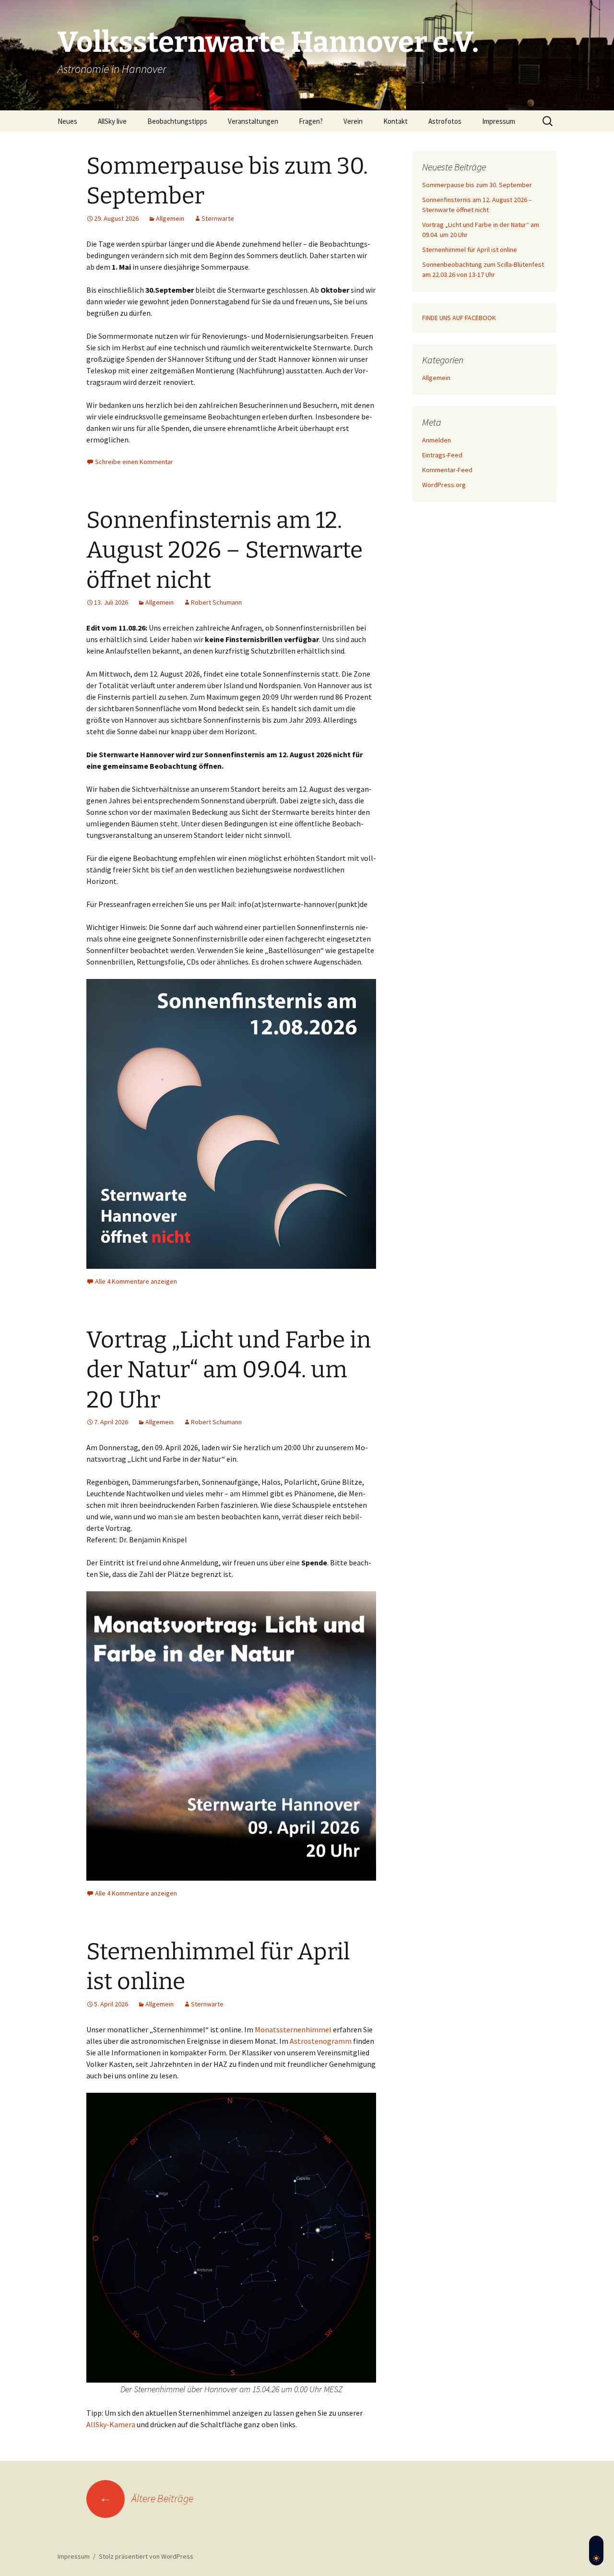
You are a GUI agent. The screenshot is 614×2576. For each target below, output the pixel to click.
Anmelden (437, 440)
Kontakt (396, 121)
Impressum (499, 121)
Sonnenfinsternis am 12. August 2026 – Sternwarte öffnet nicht (224, 550)
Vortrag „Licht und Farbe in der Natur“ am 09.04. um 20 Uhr (229, 1370)
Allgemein (170, 218)
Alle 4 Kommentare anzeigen (136, 1281)
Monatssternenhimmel (294, 2029)
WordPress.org (444, 485)
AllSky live (112, 121)
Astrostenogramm (321, 2041)
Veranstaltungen (253, 121)
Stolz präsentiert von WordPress (146, 2556)
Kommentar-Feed (447, 470)
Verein (353, 121)
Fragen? (311, 121)
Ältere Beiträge (146, 2498)
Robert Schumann (216, 602)
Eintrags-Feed (442, 455)
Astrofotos (445, 121)
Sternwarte (218, 218)
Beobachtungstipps (177, 121)
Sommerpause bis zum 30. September (477, 185)
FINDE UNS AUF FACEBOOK (459, 318)
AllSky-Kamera (111, 2424)
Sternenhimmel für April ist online (470, 250)
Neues (67, 121)
